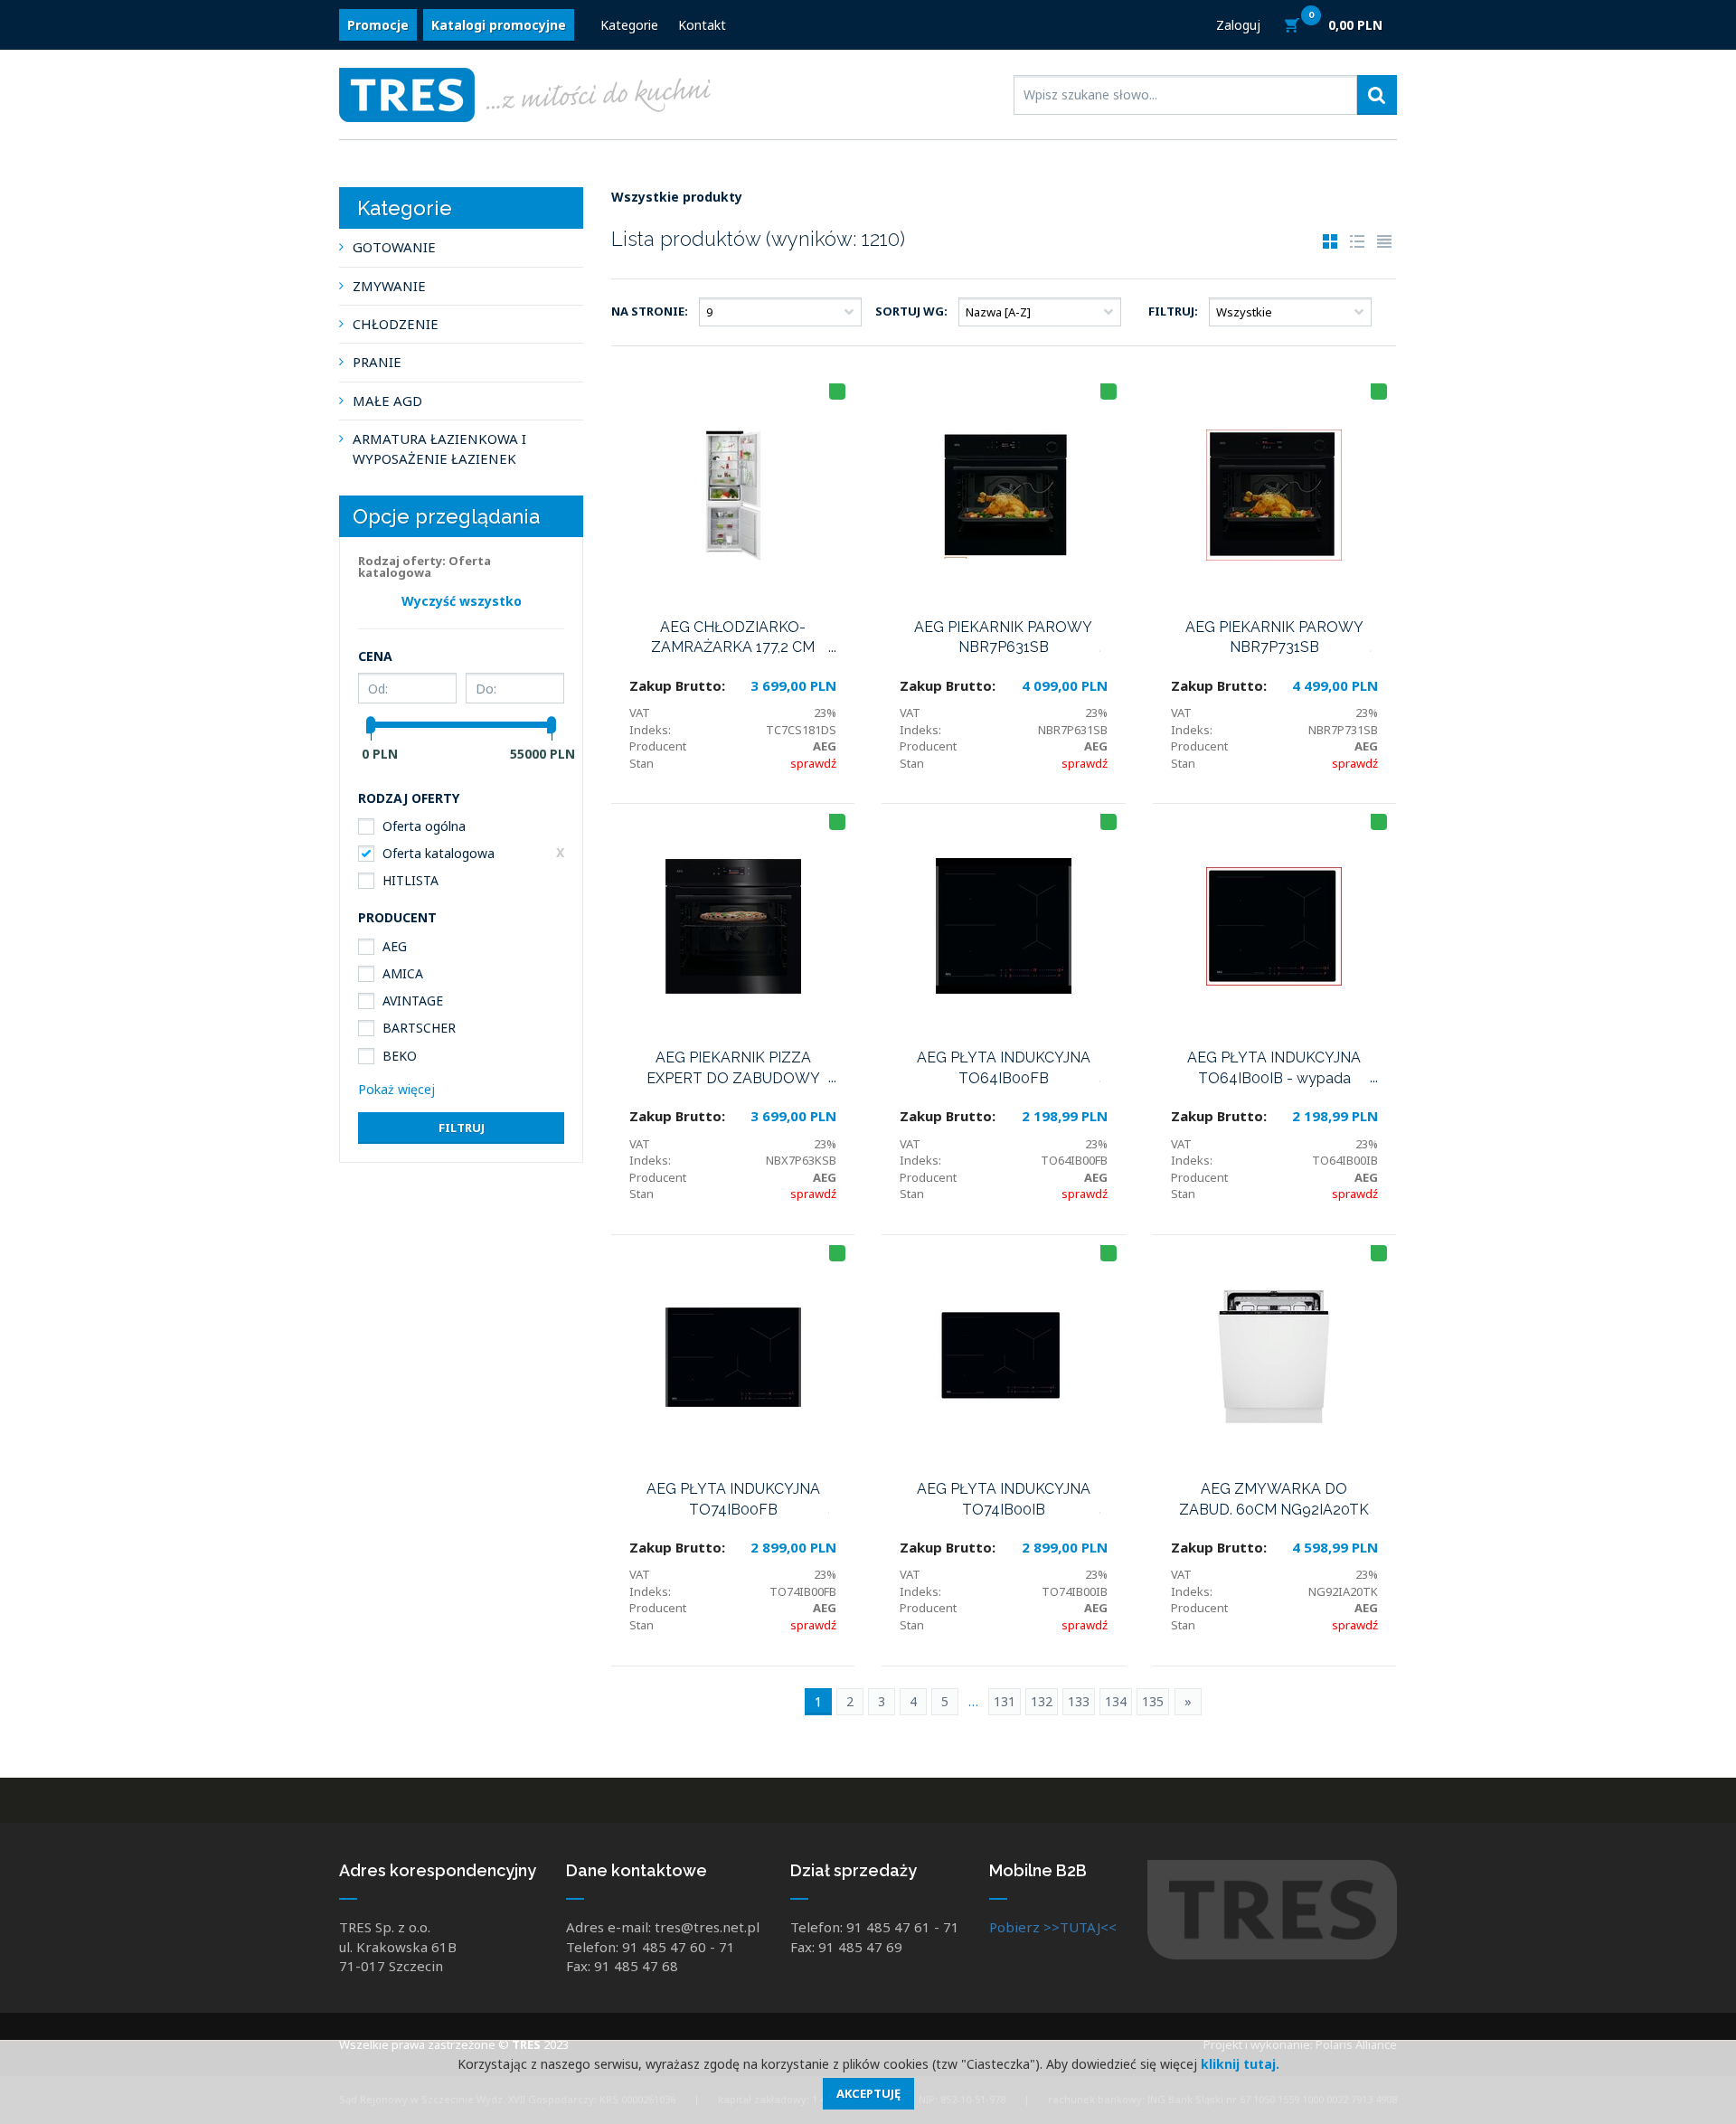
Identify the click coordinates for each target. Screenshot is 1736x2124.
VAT (640, 713)
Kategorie (629, 25)
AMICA (403, 973)
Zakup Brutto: (677, 685)
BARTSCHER (419, 1028)
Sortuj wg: (911, 311)
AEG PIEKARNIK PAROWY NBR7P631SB (1003, 637)
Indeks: (650, 730)
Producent (658, 746)
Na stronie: (650, 311)
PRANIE (377, 362)
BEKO (400, 1056)
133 (1079, 1701)
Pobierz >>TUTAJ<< (1053, 1927)
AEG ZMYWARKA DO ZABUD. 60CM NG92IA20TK (1274, 1499)
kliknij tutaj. (1240, 2064)
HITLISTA (410, 880)
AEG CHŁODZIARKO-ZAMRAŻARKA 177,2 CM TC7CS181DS (733, 638)
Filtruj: (1173, 311)
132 (1042, 1701)
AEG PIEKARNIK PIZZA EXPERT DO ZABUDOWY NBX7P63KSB (733, 1069)
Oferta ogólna (424, 826)
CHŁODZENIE (396, 324)
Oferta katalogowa (439, 853)
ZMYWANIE (389, 286)
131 (1005, 1701)
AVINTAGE (413, 1001)
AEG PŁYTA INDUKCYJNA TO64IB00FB (1004, 1068)
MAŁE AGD (387, 401)
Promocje (378, 25)
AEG (395, 946)
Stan (642, 763)
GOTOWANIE (394, 247)
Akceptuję (868, 2093)
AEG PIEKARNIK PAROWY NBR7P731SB (1274, 637)
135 (1153, 1701)
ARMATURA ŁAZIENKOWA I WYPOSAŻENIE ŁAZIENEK (439, 448)
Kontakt (702, 25)
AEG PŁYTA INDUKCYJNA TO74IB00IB (1004, 1499)
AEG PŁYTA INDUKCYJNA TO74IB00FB (733, 1499)
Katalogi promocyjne (499, 25)
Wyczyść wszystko (462, 601)
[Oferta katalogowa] (837, 392)
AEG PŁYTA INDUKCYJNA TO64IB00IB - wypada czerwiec (1274, 1069)
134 (1116, 1701)
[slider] (371, 725)
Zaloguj (1238, 25)
